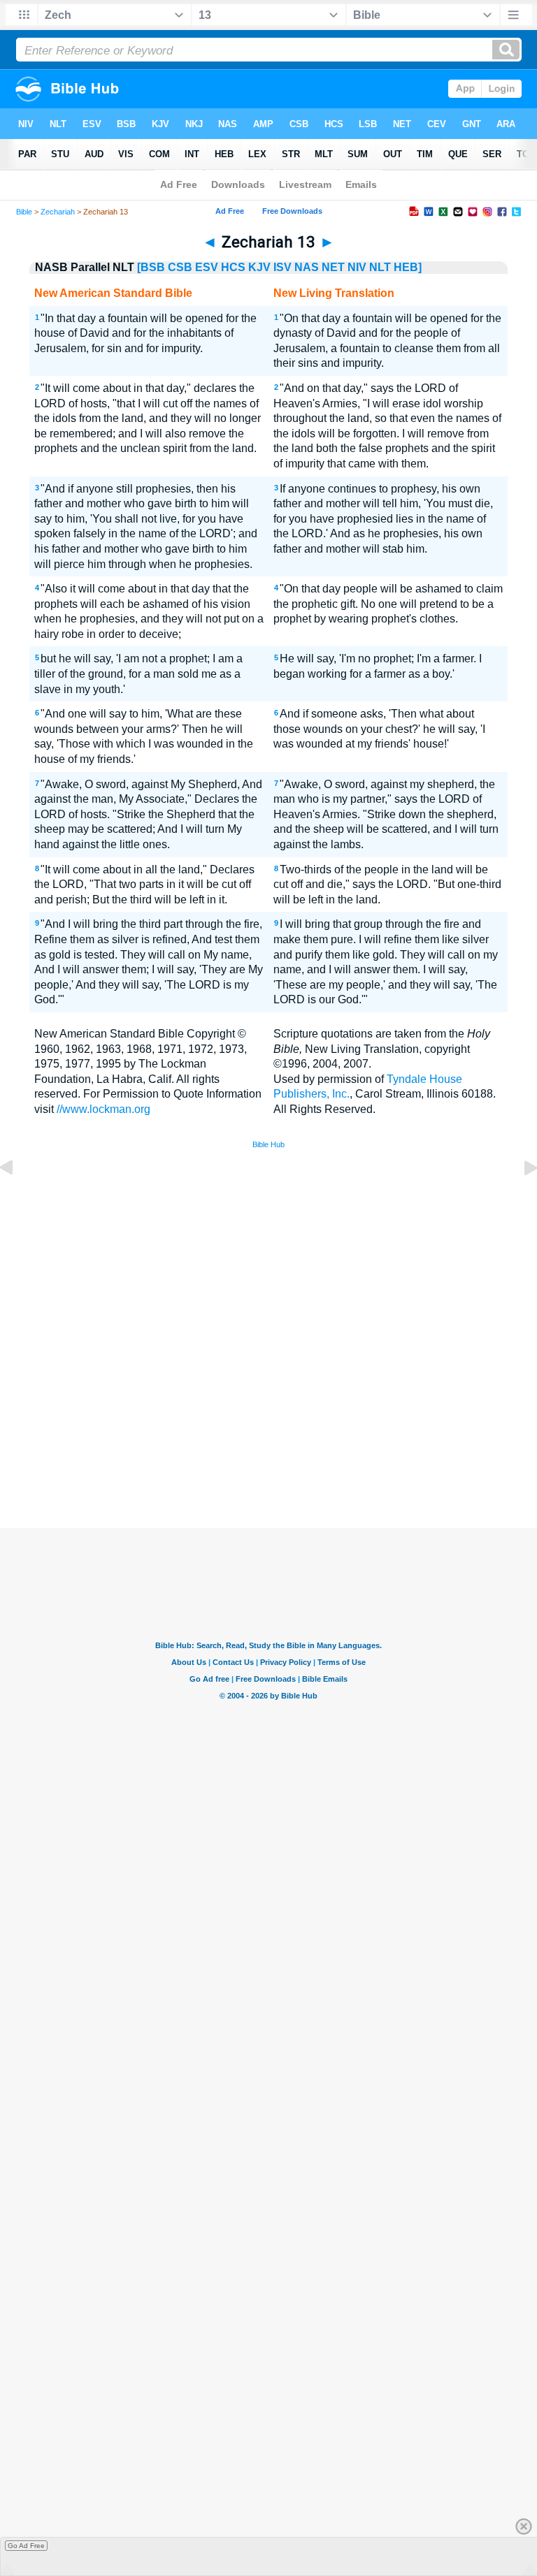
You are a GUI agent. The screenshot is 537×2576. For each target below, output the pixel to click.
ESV (207, 267)
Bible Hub (268, 1144)
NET (333, 267)
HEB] (408, 267)
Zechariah (58, 212)
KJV (259, 267)
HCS (233, 267)
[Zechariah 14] (520, 1199)
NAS (307, 267)
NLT (380, 267)
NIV (357, 267)
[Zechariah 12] (17, 1199)
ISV (282, 267)
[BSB (151, 267)
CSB (180, 267)
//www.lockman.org (103, 1109)
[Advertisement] (268, 1426)
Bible (24, 212)
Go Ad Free (26, 2546)
